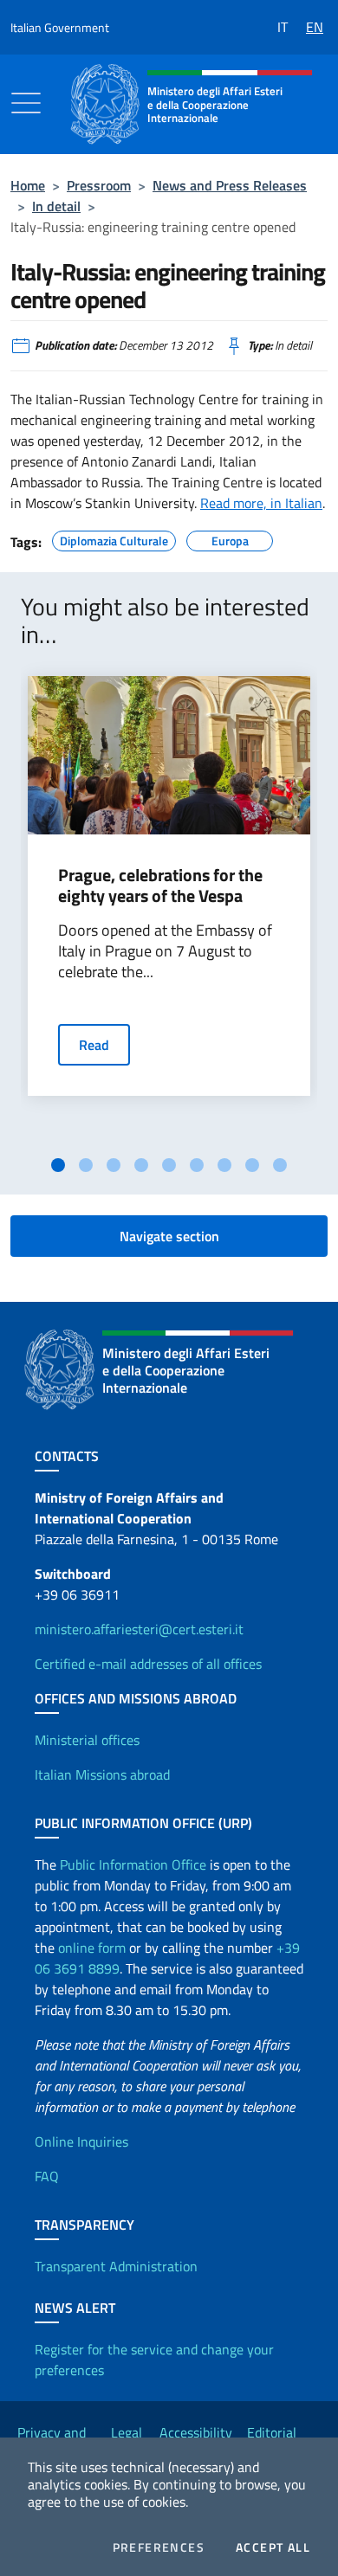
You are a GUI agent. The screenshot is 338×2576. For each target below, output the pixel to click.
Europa (230, 538)
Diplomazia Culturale (114, 538)
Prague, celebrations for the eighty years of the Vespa (160, 885)
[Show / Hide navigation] (26, 103)
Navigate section (169, 1236)
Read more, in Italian (261, 503)
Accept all (273, 2547)
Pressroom (99, 185)
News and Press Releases (230, 185)
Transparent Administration (116, 2266)
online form (92, 1948)
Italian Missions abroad (102, 1774)
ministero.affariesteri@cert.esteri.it (139, 1629)
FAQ (47, 2176)
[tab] (58, 1165)
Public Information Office (133, 1864)
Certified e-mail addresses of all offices (148, 1664)
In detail (56, 206)
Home (28, 185)
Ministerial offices (87, 1740)
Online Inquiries (81, 2141)
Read (94, 1045)
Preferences (159, 2547)
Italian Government (60, 27)
